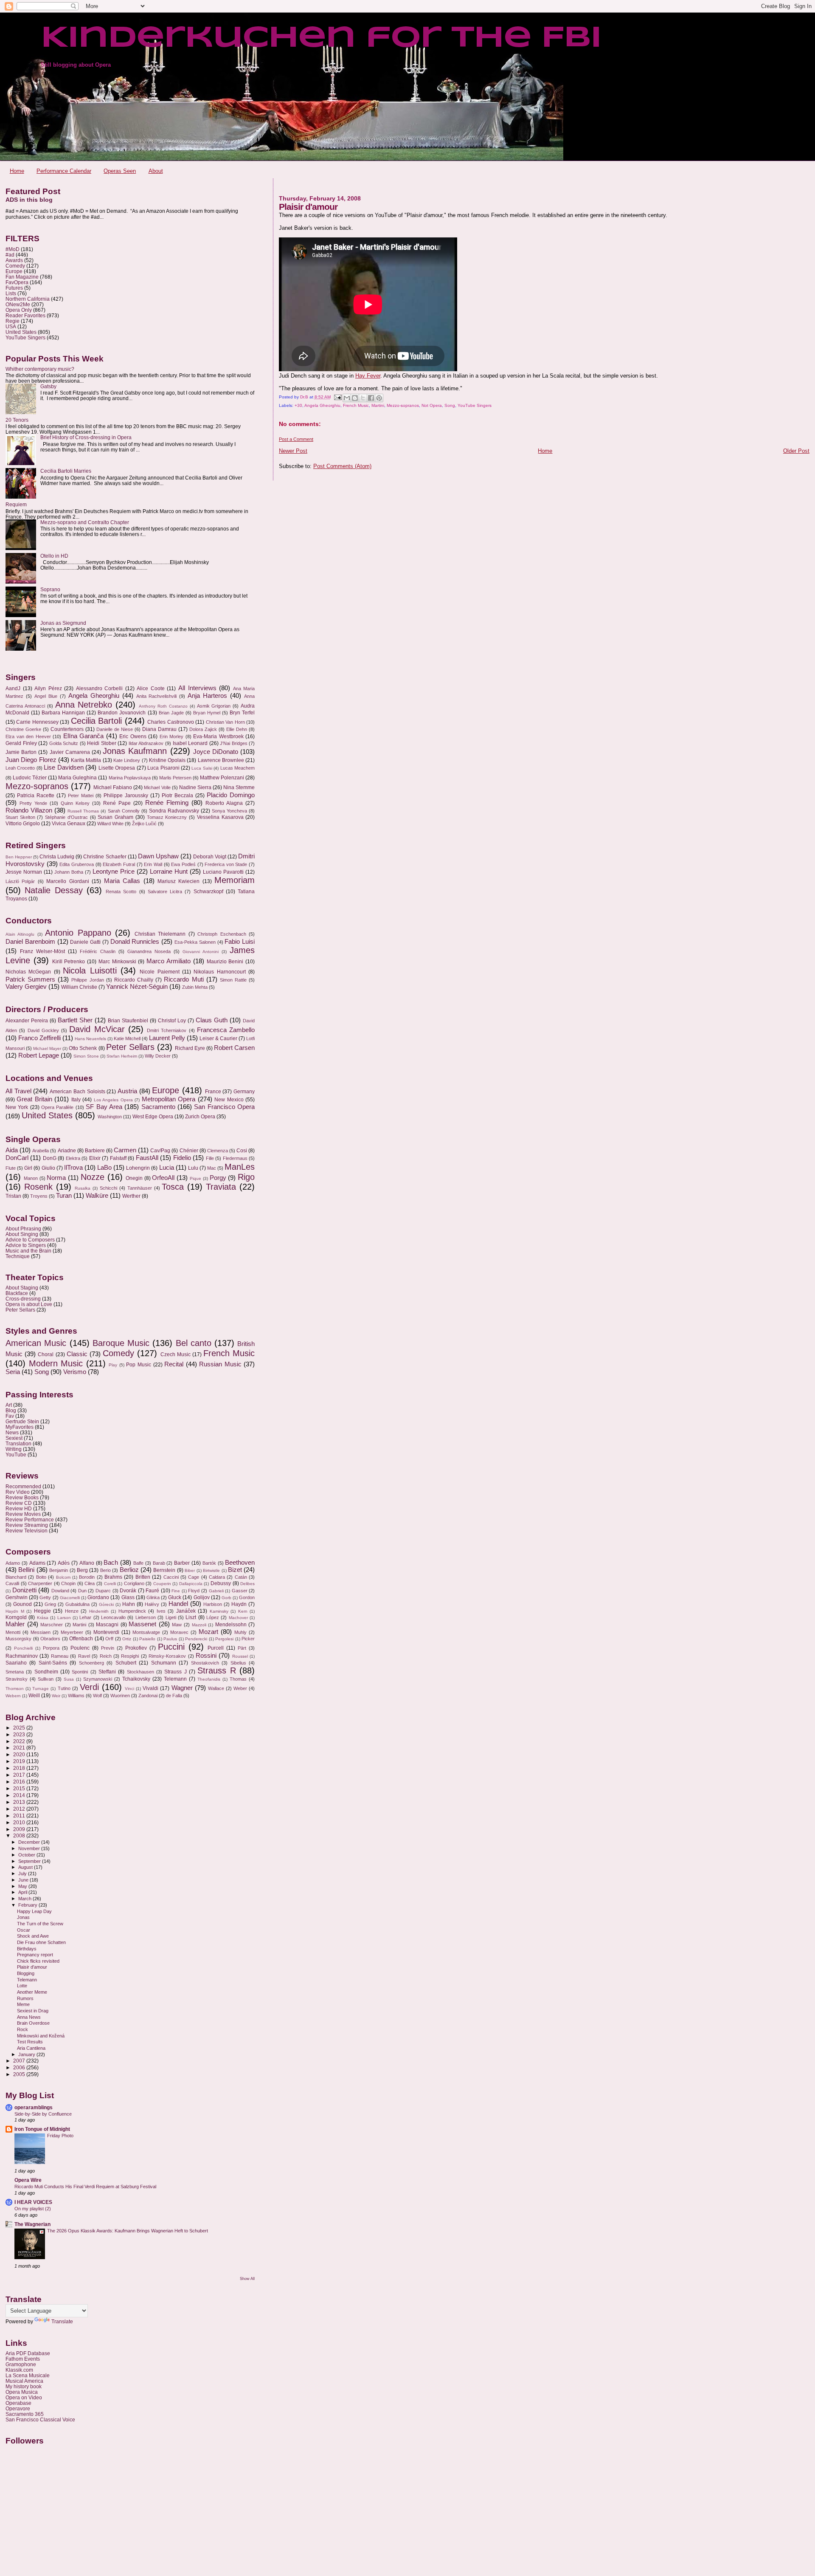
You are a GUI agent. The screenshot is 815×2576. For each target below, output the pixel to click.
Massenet (142, 1624)
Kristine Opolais (167, 760)
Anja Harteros (207, 696)
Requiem (16, 504)
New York (17, 1107)
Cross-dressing (23, 1299)
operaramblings (34, 2107)
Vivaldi (150, 1688)
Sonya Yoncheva (229, 811)
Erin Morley (172, 736)
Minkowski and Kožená (41, 2036)
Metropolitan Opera (169, 1099)
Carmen (125, 1150)
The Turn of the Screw (40, 1924)
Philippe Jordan (87, 980)
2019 (20, 1761)
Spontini (80, 1672)
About (156, 171)
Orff (109, 1639)
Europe (14, 271)
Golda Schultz (64, 743)
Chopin (68, 1583)
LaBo (104, 1168)
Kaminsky (219, 1611)
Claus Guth (212, 1020)
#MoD (13, 249)
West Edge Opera (153, 1117)
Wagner (182, 1688)
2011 (20, 1816)
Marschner (52, 1625)
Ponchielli (23, 1648)
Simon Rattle (233, 980)
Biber (190, 1570)
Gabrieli (216, 1591)
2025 (20, 1728)
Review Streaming (27, 1525)
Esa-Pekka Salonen (195, 942)
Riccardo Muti (184, 979)
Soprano (50, 589)
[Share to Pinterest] (379, 398)
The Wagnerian (32, 2224)
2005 (20, 2074)
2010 (20, 1822)
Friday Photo (60, 2136)
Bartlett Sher (75, 1020)
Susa (69, 1679)
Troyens (39, 1196)
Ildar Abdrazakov (146, 743)
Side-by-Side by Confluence (43, 2114)
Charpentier (40, 1583)
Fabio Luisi (240, 942)
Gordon (247, 1597)
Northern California (28, 299)
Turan (64, 1196)
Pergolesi (224, 1639)
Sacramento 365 (25, 2414)
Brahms (113, 1577)
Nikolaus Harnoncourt (219, 972)
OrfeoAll (163, 1178)
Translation (18, 1443)
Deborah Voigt (210, 857)
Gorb (226, 1598)
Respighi (130, 1656)
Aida (12, 1150)
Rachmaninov (22, 1656)
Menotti (13, 1632)
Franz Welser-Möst (42, 951)
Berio (105, 1570)
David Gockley (43, 1030)
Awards (14, 260)
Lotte (22, 1986)
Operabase (18, 2403)
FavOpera (17, 282)
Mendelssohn (231, 1625)
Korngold (16, 1617)
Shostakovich (205, 1663)
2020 (20, 1754)
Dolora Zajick (203, 729)
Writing (14, 1449)
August (26, 1867)
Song (450, 405)
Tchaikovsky (136, 1679)
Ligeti (171, 1617)
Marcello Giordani (67, 881)
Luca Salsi (202, 768)
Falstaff (118, 1158)
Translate (62, 2322)
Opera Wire (28, 2180)
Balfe (138, 1563)
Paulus (170, 1639)
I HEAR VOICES (33, 2202)
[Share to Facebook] (371, 398)
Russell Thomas (83, 811)
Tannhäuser (140, 1188)
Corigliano (134, 1583)
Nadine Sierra (195, 787)
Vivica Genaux (69, 824)
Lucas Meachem (237, 768)
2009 (20, 1829)
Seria (13, 1372)
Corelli (110, 1584)
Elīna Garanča (84, 736)
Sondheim (46, 1672)
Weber (240, 1688)
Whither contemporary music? (40, 369)
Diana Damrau (159, 729)
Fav (10, 1416)
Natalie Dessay (53, 890)
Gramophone (21, 2364)
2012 (20, 1809)
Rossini (206, 1656)
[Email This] (347, 398)
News (12, 1432)
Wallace (216, 1688)
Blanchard (16, 1577)
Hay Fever (368, 376)
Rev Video (18, 1492)
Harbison (213, 1604)
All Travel (18, 1091)
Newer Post (293, 451)
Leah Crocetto (20, 768)
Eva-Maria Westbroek (218, 736)
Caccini (171, 1577)
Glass (128, 1597)
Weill (34, 1696)
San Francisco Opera (224, 1107)
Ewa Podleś (183, 864)
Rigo (246, 1177)
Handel (178, 1604)
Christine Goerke (23, 729)
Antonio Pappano (78, 933)
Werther (131, 1196)
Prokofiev (136, 1648)
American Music (36, 1343)
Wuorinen (120, 1696)
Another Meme (32, 1992)
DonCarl (17, 1158)
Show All (247, 2279)
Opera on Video (24, 2397)
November (30, 1848)
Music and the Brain (28, 1251)
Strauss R (216, 1670)
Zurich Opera (200, 1117)
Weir (56, 1696)
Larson (64, 1618)
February (28, 1905)
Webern (13, 1696)
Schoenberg (91, 1663)
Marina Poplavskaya (130, 778)
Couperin (162, 1584)
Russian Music (220, 1364)
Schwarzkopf (208, 892)
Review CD (19, 1503)
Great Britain (34, 1099)
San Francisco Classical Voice (40, 2419)
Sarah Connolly (124, 811)
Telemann (175, 1679)
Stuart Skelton (20, 817)
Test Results (30, 2042)
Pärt (242, 1648)
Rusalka (83, 1188)
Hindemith (99, 1611)
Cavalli (12, 1583)
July (23, 1873)
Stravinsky (17, 1679)
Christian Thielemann (160, 934)
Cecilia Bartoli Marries (66, 471)
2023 (20, 1734)
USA (11, 326)
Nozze (93, 1177)
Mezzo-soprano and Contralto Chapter (85, 522)
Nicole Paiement (159, 972)
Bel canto (194, 1343)
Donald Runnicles (135, 942)
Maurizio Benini (225, 962)
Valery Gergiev (26, 987)
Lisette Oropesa (117, 768)
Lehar (85, 1617)
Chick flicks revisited (38, 1961)
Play (113, 1365)
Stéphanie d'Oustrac (66, 817)
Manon (31, 1178)
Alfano (87, 1563)
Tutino (64, 1688)
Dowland (60, 1591)
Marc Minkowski (117, 962)
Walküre (97, 1196)
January (27, 2054)
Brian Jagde (171, 713)
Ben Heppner (19, 857)
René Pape (117, 803)
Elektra (73, 1158)
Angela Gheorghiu (322, 405)
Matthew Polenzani (222, 778)
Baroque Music (121, 1343)
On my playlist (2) (33, 2209)
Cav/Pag (160, 1151)
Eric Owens (133, 736)
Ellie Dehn (237, 729)
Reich (106, 1656)
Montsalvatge (146, 1632)
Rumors (25, 1998)
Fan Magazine (22, 277)
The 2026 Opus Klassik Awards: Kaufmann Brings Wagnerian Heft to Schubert (128, 2231)
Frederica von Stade (226, 864)
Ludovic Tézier (30, 778)
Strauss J (175, 1672)
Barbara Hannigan (63, 713)
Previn (108, 1648)
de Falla (174, 1696)
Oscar (24, 1930)
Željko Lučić (144, 824)
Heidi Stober (102, 743)
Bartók (209, 1563)
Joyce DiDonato (216, 752)
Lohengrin (138, 1168)
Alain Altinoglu (20, 934)
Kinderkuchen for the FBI (321, 39)
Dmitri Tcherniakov (167, 1030)
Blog (11, 1410)
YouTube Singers (475, 405)
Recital (174, 1364)
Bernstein (164, 1570)
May (23, 1886)
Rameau (60, 1656)
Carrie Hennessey (37, 722)
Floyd (194, 1591)
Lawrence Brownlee (221, 760)
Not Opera (432, 405)
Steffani (107, 1672)
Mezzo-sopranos (403, 405)
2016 (20, 1782)
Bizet (235, 1570)
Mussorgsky (18, 1639)
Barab (159, 1563)
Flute (11, 1168)
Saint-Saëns (53, 1663)
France (213, 1092)
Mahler (15, 1624)
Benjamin (59, 1570)
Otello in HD (54, 556)
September (30, 1861)
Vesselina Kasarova (220, 817)
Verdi (89, 1687)
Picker (248, 1639)
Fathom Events (23, 2359)
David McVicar (97, 1029)
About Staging (22, 1288)
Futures (14, 288)
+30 (298, 405)
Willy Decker (158, 1056)
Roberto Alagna (224, 803)
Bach (111, 1563)
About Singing (22, 1234)
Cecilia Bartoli (96, 721)
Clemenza (218, 1151)
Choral (46, 1354)
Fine (176, 1591)
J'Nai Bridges (234, 743)
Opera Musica (22, 2392)
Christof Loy (172, 1021)
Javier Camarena (70, 752)
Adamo (13, 1563)
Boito (41, 1577)
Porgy (218, 1178)
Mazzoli (199, 1625)
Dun (82, 1591)
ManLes (240, 1167)
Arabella (41, 1151)
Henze (72, 1611)
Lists (11, 293)
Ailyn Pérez (48, 688)
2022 (20, 1741)
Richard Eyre (190, 1048)
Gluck (175, 1597)
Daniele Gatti (85, 942)
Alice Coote (151, 688)
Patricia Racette (36, 796)
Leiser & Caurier (218, 1038)
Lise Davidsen (63, 767)
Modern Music (56, 1363)
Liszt (191, 1617)
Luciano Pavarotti (223, 872)
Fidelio (182, 1158)
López (213, 1617)
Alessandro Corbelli (100, 688)
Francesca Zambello (226, 1030)
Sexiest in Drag (33, 2011)
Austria (127, 1091)
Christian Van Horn (225, 722)
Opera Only (19, 310)
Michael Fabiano (113, 787)
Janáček (186, 1611)
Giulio (48, 1168)
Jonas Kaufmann (135, 751)
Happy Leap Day (34, 1911)
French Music (356, 405)
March (25, 1899)
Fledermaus (235, 1158)
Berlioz (129, 1570)
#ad (10, 255)
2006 (20, 2067)
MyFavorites (20, 1427)
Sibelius (238, 1663)
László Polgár (20, 881)
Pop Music (139, 1365)
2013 (20, 1802)
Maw (177, 1625)
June (24, 1880)
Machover (238, 1618)
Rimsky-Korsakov (167, 1656)
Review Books (22, 1497)
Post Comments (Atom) (342, 466)
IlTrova (73, 1168)
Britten (143, 1577)
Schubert (126, 1663)
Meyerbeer (72, 1632)
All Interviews (197, 688)
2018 (20, 1768)
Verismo (75, 1372)
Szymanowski (98, 1679)
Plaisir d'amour (32, 1967)
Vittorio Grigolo (23, 824)
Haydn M (15, 1611)
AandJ (13, 688)
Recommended (23, 1486)
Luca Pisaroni (163, 768)
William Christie (79, 987)
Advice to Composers (30, 1240)
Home (17, 171)
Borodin (87, 1577)
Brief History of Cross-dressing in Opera (86, 437)
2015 (20, 1788)
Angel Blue (46, 696)
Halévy (152, 1604)
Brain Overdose (33, 2023)
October (27, 1855)
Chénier (189, 1151)
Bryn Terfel (242, 713)
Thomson (15, 1689)
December (30, 1842)
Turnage (41, 1689)
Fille (210, 1158)
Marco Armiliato (169, 961)
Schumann (164, 1663)
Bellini (26, 1570)
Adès (64, 1563)
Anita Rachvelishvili (157, 696)
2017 (20, 1775)
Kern (243, 1611)
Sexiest (14, 1438)
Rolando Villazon (29, 810)
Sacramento (158, 1107)
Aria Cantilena (31, 2048)
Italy (76, 1100)
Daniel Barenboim (30, 942)
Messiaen (41, 1632)
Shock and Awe (33, 1936)
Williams (76, 1696)
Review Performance (30, 1519)
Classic (77, 1354)
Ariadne (67, 1151)
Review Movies (23, 1514)
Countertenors (67, 729)
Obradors (50, 1639)
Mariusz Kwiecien (178, 881)
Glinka (153, 1597)
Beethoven (240, 1563)
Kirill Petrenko (69, 962)
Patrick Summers (30, 979)
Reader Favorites (25, 315)
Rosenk (38, 1187)
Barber (182, 1563)
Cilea (90, 1583)
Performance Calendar (64, 171)
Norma (56, 1178)
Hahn (129, 1604)
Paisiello (147, 1639)
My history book (24, 2386)
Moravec (179, 1632)
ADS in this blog (29, 200)
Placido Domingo (231, 795)
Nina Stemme (239, 787)
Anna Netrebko (84, 705)
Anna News (29, 2017)
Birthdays (27, 1949)
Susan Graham (115, 817)
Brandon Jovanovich (122, 713)
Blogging (26, 1973)
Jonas (23, 1917)
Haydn (239, 1604)
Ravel (84, 1656)
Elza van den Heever (28, 736)
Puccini (171, 1647)
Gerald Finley (21, 743)
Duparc (103, 1591)
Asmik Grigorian (214, 706)
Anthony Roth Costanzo (163, 706)
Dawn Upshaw (158, 856)
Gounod (22, 1604)
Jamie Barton (21, 752)
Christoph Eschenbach (222, 934)
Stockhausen (141, 1672)
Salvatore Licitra (165, 892)
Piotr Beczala (177, 796)
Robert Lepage (39, 1055)
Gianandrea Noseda (149, 951)
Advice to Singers (26, 1245)
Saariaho (16, 1663)
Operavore (18, 2408)
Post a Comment (296, 439)
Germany (244, 1092)
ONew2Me (18, 304)
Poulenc (80, 1648)
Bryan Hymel (207, 713)
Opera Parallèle (57, 1107)
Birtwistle (211, 1570)
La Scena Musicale (28, 2375)
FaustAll (147, 1158)
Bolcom (63, 1577)
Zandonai (148, 1696)
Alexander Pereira (27, 1021)
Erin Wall (153, 864)
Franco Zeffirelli (39, 1038)
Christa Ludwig (57, 857)
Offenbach (81, 1639)
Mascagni (107, 1625)
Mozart (208, 1632)
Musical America (24, 2381)
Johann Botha (69, 872)
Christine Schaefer (105, 857)
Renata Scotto (121, 892)
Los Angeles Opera (113, 1100)
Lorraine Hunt (169, 872)
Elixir (95, 1158)
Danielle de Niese (115, 729)
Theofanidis (209, 1679)
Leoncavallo (113, 1617)
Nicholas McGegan (28, 972)
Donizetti (24, 1590)
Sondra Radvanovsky (174, 811)
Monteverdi (106, 1632)
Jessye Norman (24, 872)
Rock (22, 2029)
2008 (20, 1835)
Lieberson (146, 1617)
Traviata (221, 1187)
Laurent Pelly (167, 1038)
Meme (23, 2004)
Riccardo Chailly (134, 980)
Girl (28, 1168)
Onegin (134, 1178)
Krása (43, 1618)
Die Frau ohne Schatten (41, 1942)
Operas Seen (120, 171)
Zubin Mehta (195, 987)
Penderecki (196, 1639)
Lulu (193, 1168)
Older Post (796, 451)
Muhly (240, 1632)
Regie (13, 321)
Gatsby (48, 386)
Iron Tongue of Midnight (42, 2129)
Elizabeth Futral (119, 864)
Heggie (42, 1611)
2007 (20, 2061)
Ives (161, 1611)
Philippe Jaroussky (126, 796)
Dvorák (128, 1591)
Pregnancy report (35, 1955)
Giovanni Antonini (201, 952)
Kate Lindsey (127, 760)
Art (9, 1405)
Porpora (51, 1648)
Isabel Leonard (190, 743)
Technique (18, 1256)
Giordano (98, 1597)
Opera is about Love (29, 1304)
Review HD (19, 1508)
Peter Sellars (130, 1047)
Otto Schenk (83, 1048)
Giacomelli (70, 1598)
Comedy (15, 266)
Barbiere (95, 1151)
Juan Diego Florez (31, 760)
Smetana (15, 1672)
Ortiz (127, 1639)
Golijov (202, 1597)
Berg (82, 1570)
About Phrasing (23, 1229)
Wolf (97, 1696)
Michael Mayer (47, 1048)
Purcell (216, 1648)
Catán (241, 1577)
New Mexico (229, 1100)
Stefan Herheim (122, 1056)
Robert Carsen (234, 1048)
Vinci (129, 1689)
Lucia (167, 1168)
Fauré (152, 1591)
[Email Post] (337, 397)
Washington (110, 1117)
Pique (195, 1178)
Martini (378, 405)
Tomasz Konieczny (167, 817)
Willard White (110, 824)
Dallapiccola (191, 1584)
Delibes (247, 1584)
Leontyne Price (114, 872)
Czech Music (176, 1354)
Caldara (217, 1577)
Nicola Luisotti (90, 971)
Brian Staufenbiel (128, 1021)
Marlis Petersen (175, 778)
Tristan (13, 1196)
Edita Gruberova (77, 864)
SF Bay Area (104, 1107)
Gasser (240, 1591)
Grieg (50, 1604)
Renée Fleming (167, 803)
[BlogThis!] (355, 398)
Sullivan (46, 1679)
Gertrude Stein (22, 1421)
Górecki (106, 1604)
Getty (45, 1597)
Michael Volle (157, 787)
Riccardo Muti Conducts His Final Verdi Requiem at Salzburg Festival (85, 2187)
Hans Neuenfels (90, 1039)
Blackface (17, 1293)
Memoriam (235, 880)
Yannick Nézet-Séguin (137, 987)
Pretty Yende (33, 803)
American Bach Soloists (77, 1092)
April (23, 1892)
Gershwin (17, 1597)
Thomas (238, 1679)
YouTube (16, 1454)
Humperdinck (132, 1611)
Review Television (27, 1531)
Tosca (173, 1187)
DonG (50, 1158)
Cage (194, 1577)
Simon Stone (86, 1056)
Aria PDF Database (28, 2353)
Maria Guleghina (77, 778)
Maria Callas (122, 881)
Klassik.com (19, 2370)
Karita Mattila (86, 760)
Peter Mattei (81, 796)
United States (21, 332)
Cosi (242, 1151)
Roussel (240, 1656)
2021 (20, 1748)
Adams (37, 1563)
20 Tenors (17, 420)
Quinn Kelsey (75, 803)
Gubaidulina (77, 1604)
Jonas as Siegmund (63, 623)
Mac (212, 1168)
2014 (20, 1795)
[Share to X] (363, 398)
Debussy (221, 1583)
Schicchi (108, 1188)
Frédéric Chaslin (98, 951)
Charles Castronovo (170, 722)
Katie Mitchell (127, 1038)
